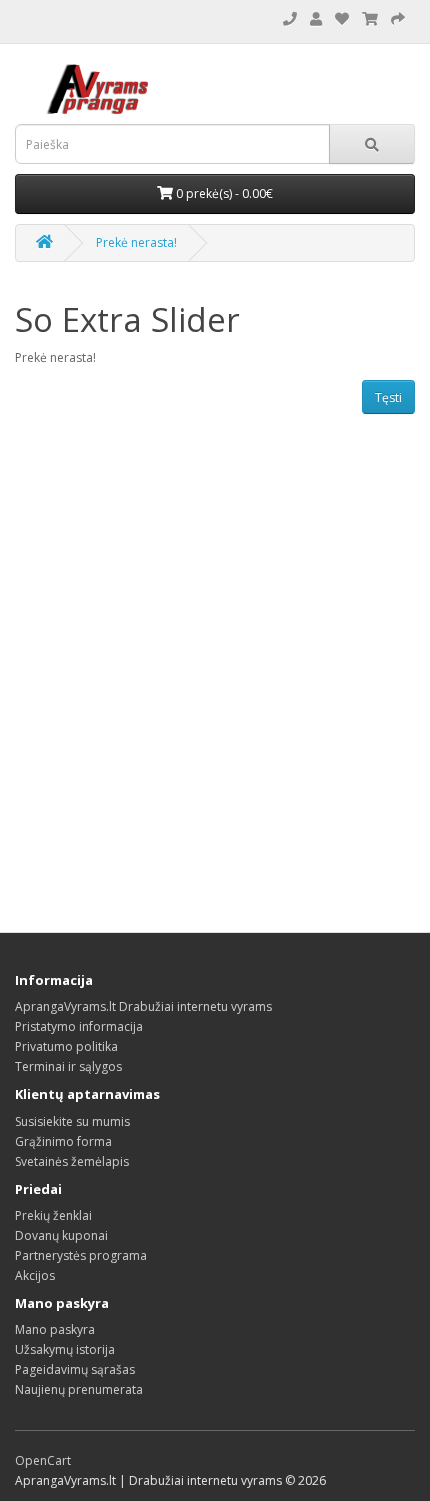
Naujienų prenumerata (79, 1389)
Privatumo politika (66, 1046)
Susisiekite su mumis (72, 1121)
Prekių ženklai (53, 1215)
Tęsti (388, 397)
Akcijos (35, 1275)
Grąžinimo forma (63, 1141)
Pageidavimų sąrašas (75, 1369)
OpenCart (43, 1460)
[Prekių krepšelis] (370, 19)
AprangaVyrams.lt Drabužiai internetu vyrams (143, 1006)
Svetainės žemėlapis (72, 1161)
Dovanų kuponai (61, 1235)
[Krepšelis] (398, 19)
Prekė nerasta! (136, 242)
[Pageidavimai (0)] (342, 19)
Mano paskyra (55, 1329)
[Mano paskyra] (316, 19)
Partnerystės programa (81, 1255)
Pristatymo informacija (79, 1026)
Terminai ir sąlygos (68, 1066)
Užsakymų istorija (65, 1349)
